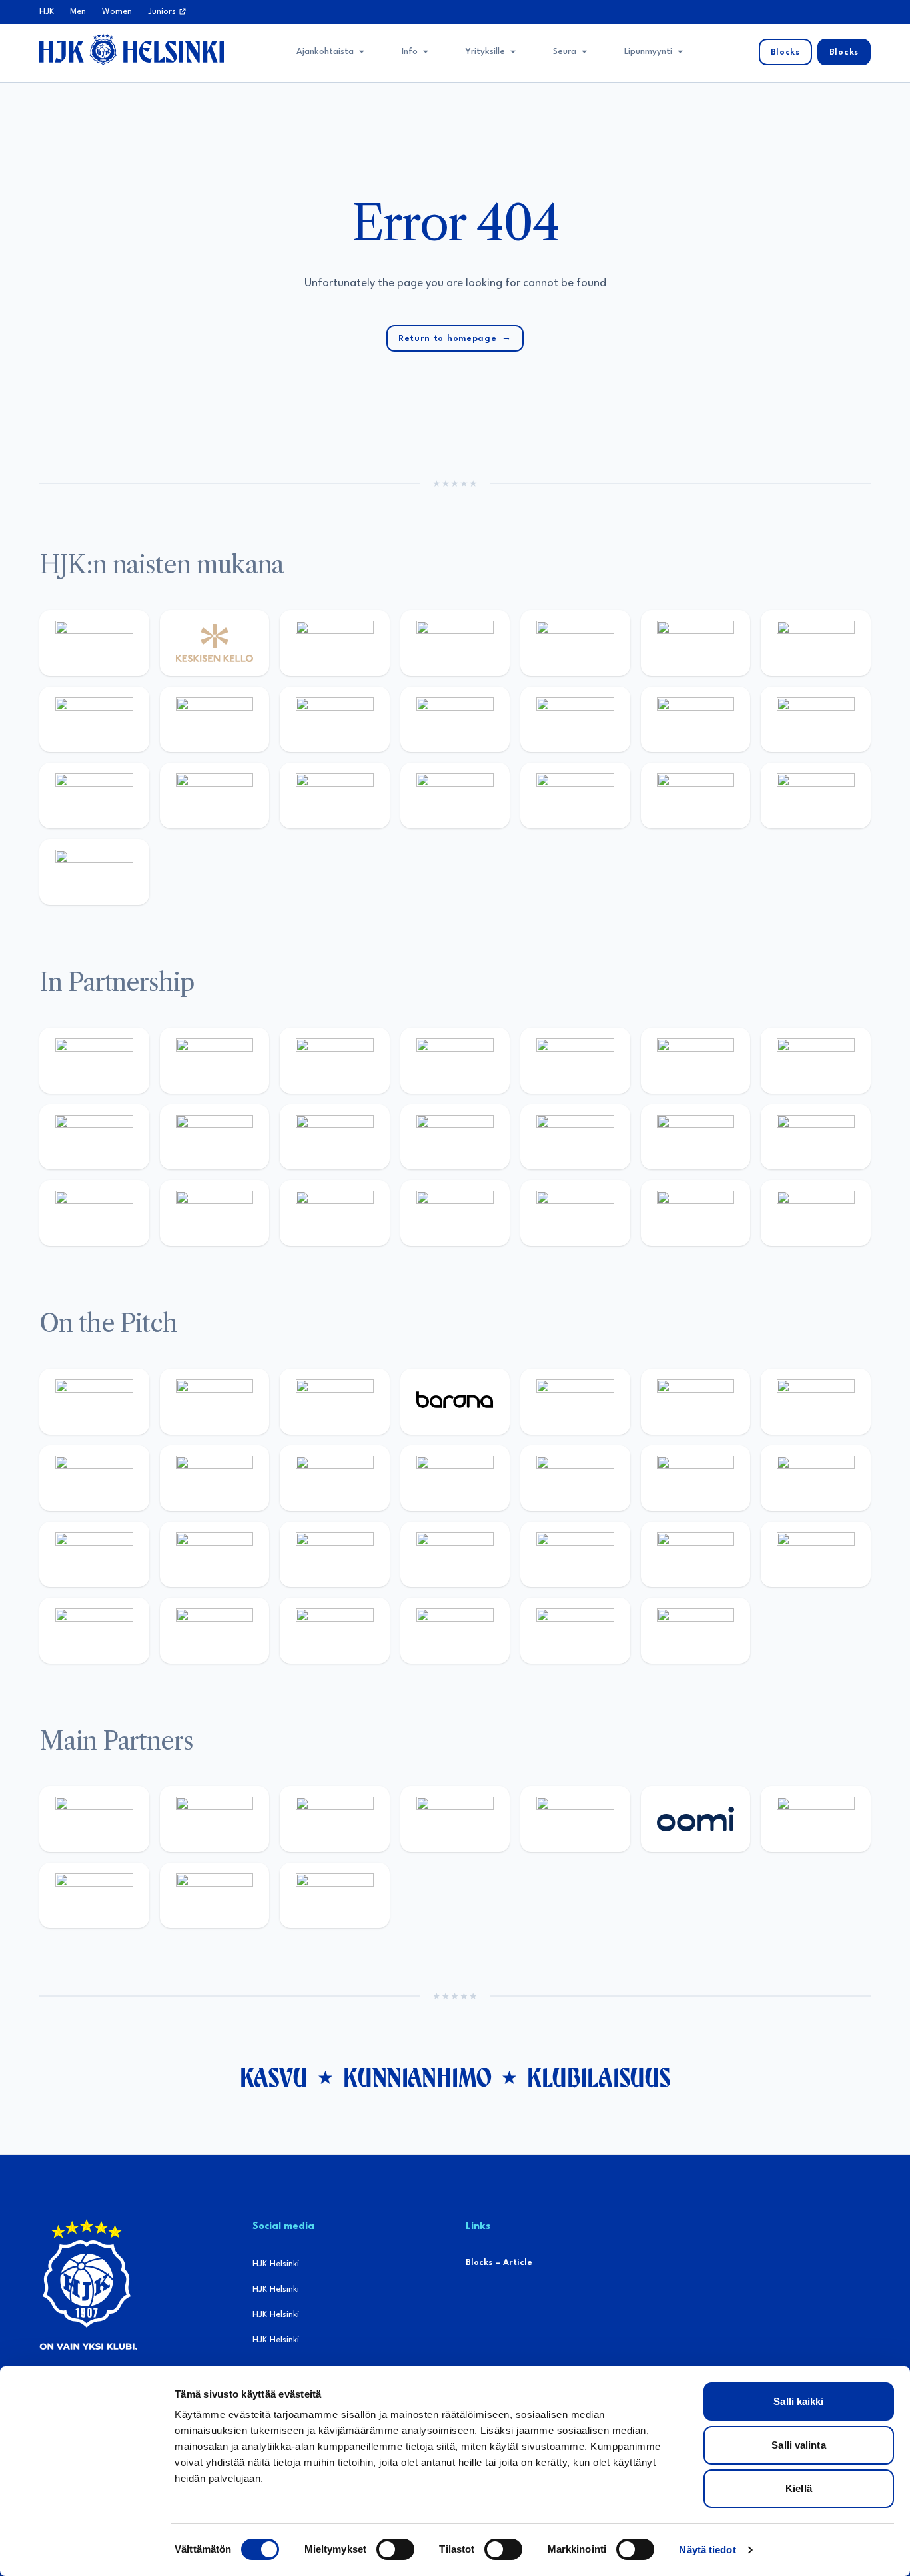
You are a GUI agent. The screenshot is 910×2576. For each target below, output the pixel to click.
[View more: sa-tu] (215, 1137)
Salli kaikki (798, 2401)
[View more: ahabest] (215, 1213)
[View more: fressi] (215, 720)
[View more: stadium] (215, 796)
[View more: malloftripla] (215, 1555)
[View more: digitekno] (816, 1402)
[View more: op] (816, 720)
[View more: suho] (816, 796)
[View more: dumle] (696, 1555)
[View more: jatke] (575, 720)
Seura (565, 52)
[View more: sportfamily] (575, 1137)
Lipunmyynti (648, 52)
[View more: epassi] (455, 720)
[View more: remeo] (575, 1631)
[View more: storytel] (94, 720)
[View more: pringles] (816, 1061)
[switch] (395, 2549)
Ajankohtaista (325, 52)
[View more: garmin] (455, 1137)
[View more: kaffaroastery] (455, 1061)
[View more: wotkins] (696, 1061)
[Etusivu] (132, 49)
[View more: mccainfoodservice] (575, 1061)
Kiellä (799, 2488)
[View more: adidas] (575, 643)
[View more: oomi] (696, 1819)
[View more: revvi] (335, 643)
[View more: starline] (575, 1478)
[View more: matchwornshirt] (696, 796)
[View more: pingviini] (94, 1402)
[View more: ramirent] (335, 1555)
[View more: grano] (816, 1555)
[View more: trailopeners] (215, 1402)
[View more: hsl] (455, 1555)
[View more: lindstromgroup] (94, 1137)
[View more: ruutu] (575, 1819)
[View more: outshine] (335, 1137)
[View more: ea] (215, 1631)
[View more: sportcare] (335, 1213)
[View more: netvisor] (335, 1631)
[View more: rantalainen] (94, 643)
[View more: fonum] (816, 643)
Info (410, 52)
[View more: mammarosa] (696, 1213)
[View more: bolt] (816, 1819)
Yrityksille (485, 52)
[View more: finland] (696, 720)
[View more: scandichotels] (94, 872)
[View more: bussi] (575, 796)
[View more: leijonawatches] (215, 1478)
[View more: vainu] (696, 643)
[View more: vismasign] (455, 1631)
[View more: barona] (455, 1402)
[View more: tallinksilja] (94, 796)
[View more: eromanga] (335, 1061)
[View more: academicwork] (94, 1555)
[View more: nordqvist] (335, 1402)
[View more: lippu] (696, 1137)
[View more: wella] (335, 720)
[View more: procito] (575, 1213)
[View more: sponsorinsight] (816, 1213)
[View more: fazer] (575, 1555)
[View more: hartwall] (335, 796)
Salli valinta (798, 2445)
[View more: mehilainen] (455, 796)
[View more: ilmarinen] (696, 1478)
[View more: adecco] (455, 643)
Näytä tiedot (707, 2550)
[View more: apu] (335, 1478)
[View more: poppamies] (94, 1061)
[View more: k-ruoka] (94, 1631)
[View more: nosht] (215, 1061)
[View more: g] (816, 1137)
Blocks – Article (499, 2263)
